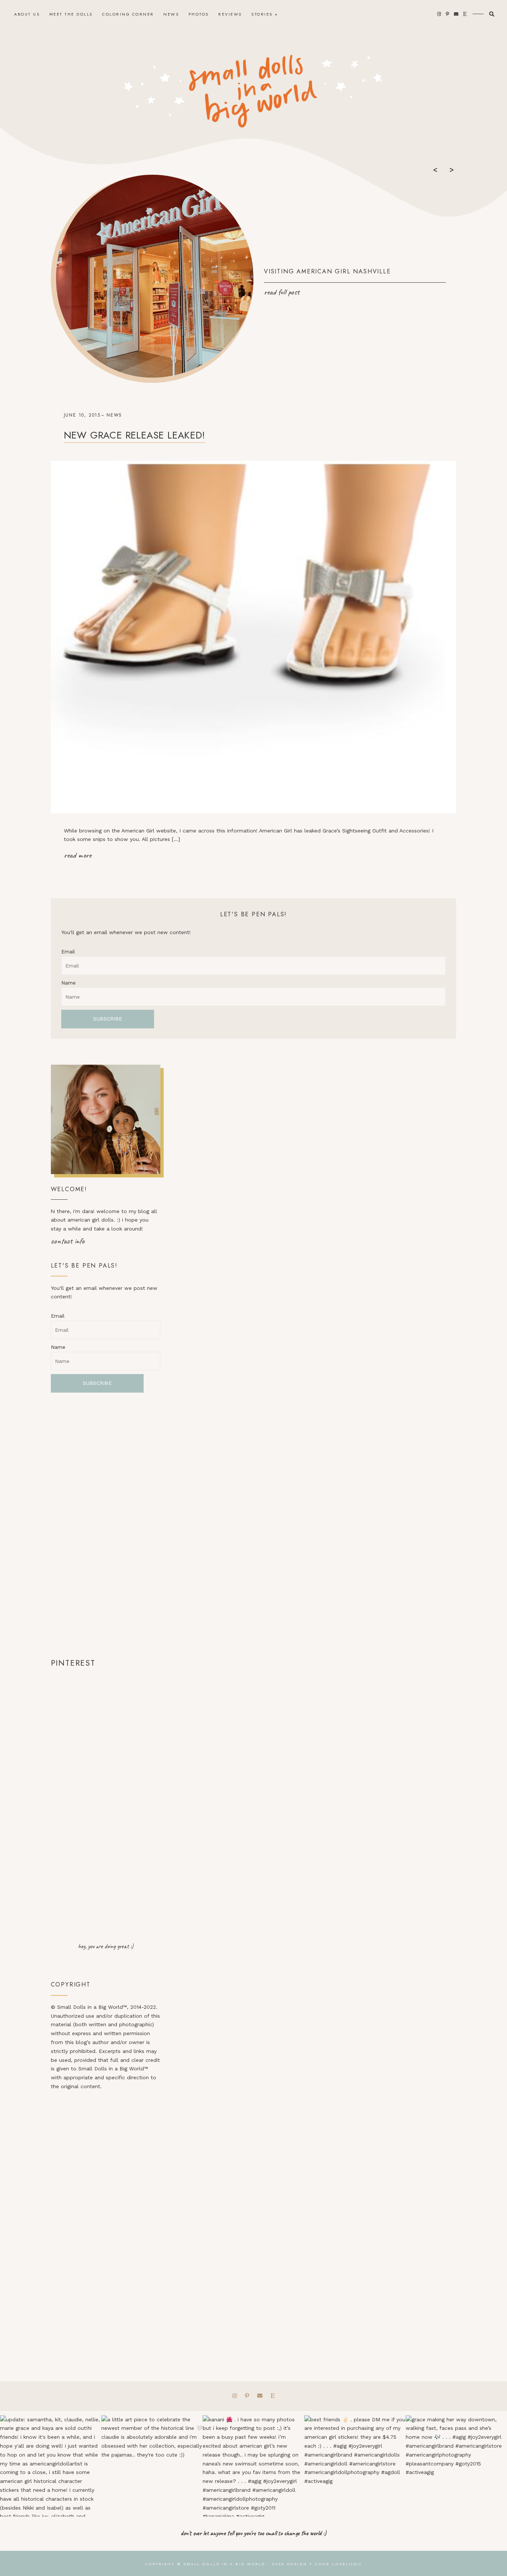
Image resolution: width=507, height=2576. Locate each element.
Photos (199, 14)
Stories (262, 14)
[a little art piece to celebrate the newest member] (152, 2466)
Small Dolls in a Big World (225, 2564)
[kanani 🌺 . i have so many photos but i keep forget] (253, 2466)
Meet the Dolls (71, 14)
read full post (282, 292)
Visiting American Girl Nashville (327, 271)
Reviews (230, 14)
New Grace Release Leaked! (135, 435)
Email (68, 952)
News (171, 14)
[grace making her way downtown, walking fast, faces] (456, 2466)
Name (68, 983)
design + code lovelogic (325, 2564)
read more (78, 855)
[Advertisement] (106, 1525)
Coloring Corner (128, 14)
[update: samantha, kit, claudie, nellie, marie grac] (51, 2466)
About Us (27, 14)
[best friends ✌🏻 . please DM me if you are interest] (355, 2466)
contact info (68, 1241)
